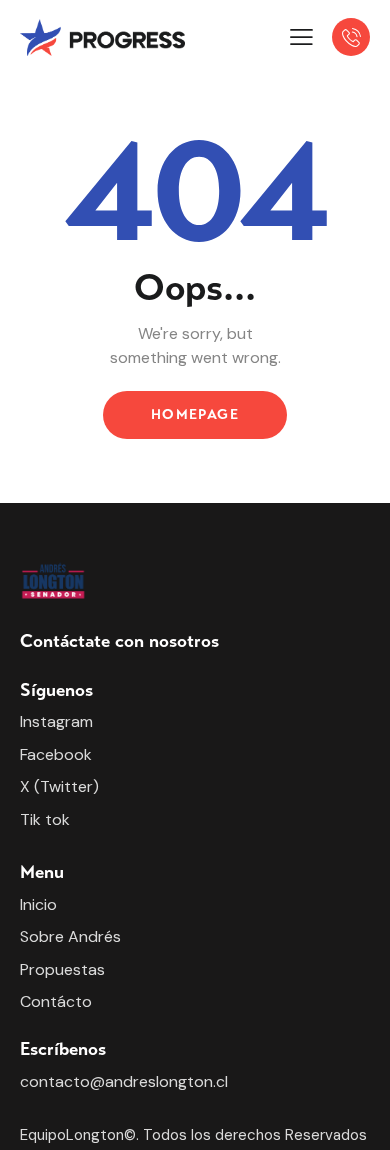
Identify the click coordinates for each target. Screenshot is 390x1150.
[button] (301, 37)
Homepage (195, 414)
